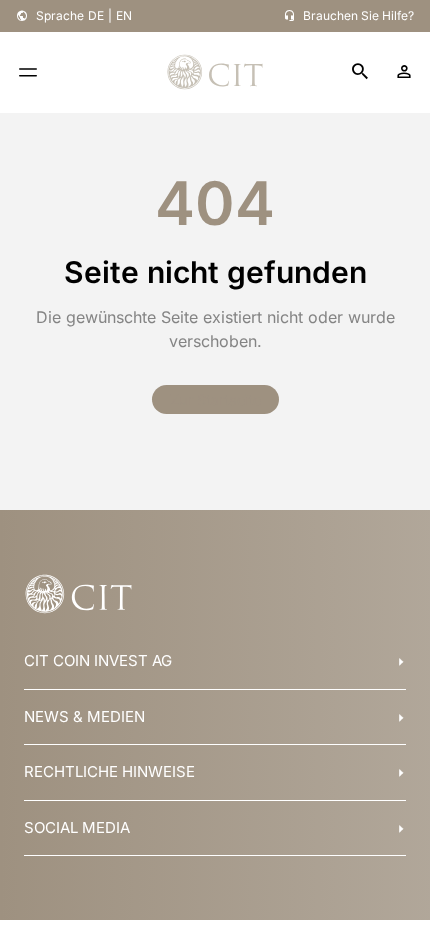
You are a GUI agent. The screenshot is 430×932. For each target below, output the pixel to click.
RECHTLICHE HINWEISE (109, 771)
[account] (404, 72)
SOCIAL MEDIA (77, 827)
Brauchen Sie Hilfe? (358, 15)
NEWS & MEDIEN (84, 716)
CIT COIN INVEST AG (98, 660)
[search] (360, 72)
